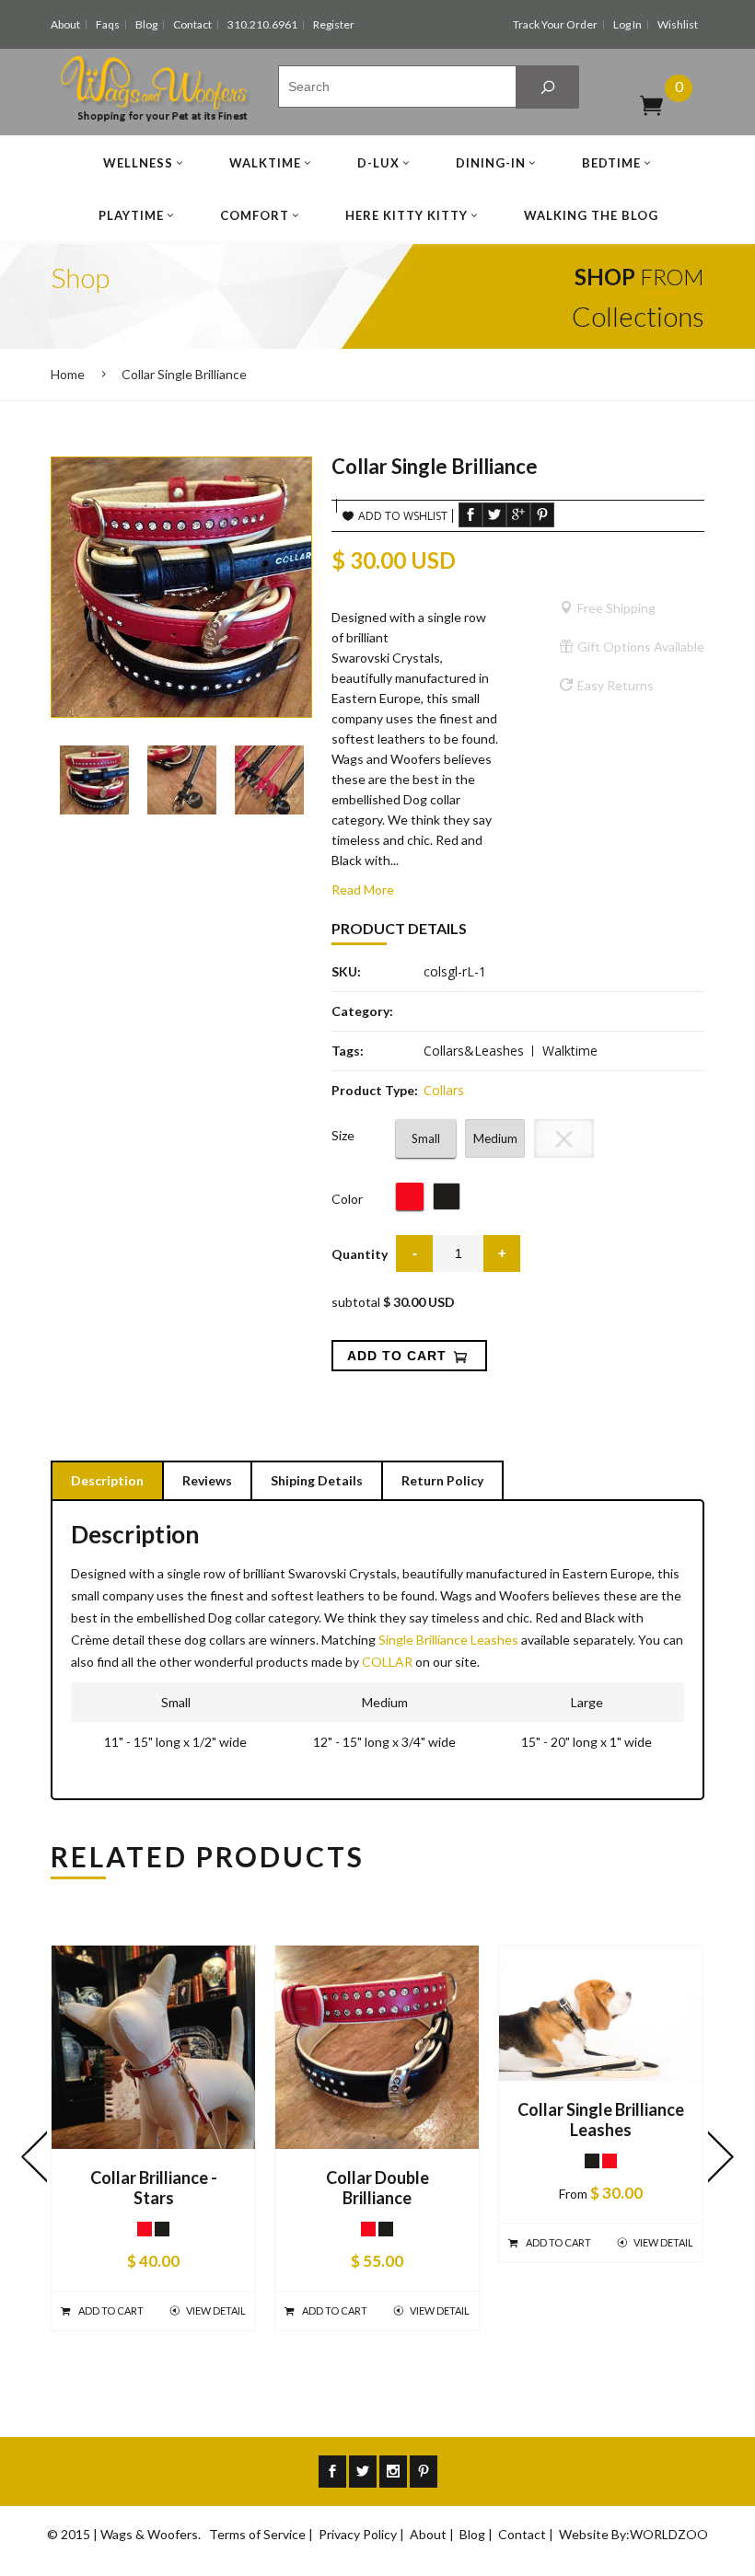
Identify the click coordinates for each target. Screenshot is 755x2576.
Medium (495, 1138)
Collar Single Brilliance (184, 374)
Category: (362, 1011)
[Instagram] (393, 2472)
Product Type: (375, 1090)
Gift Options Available (641, 647)
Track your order (555, 24)
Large (564, 1138)
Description (107, 1480)
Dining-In (491, 163)
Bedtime (611, 163)
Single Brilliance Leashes (448, 1640)
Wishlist (678, 24)
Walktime (265, 163)
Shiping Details (317, 1480)
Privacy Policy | (363, 2534)
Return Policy (442, 1480)
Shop (80, 277)
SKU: (346, 971)
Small (426, 1138)
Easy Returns (616, 685)
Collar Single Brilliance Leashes (601, 2120)
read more (363, 889)
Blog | (477, 2534)
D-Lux (378, 163)
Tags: (348, 1051)
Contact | (527, 2534)
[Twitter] (363, 2472)
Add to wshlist (403, 516)
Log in (627, 24)
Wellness (138, 163)
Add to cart (111, 2310)
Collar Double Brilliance (377, 2188)
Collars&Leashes (474, 1051)
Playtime (131, 215)
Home (68, 374)
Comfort (255, 215)
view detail (216, 2310)
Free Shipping (616, 608)
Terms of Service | (262, 2534)
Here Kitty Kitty (407, 215)
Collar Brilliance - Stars (154, 2188)
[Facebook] (332, 2472)
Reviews (207, 1480)
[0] (651, 104)
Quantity (360, 1254)
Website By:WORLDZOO (633, 2534)
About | (433, 2534)
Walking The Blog (591, 215)
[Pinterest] (424, 2472)
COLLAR (387, 1662)
